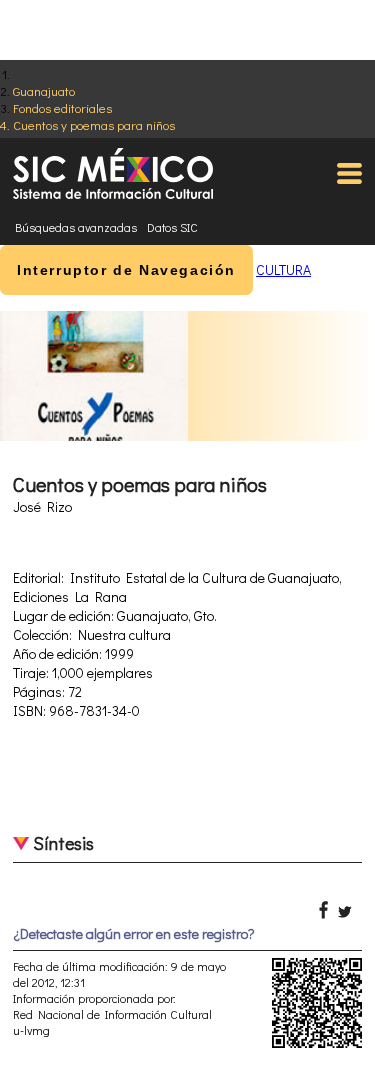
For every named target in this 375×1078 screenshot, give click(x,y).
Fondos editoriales (62, 107)
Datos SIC (172, 227)
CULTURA (283, 269)
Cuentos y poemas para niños (94, 124)
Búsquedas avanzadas (76, 227)
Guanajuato (44, 90)
